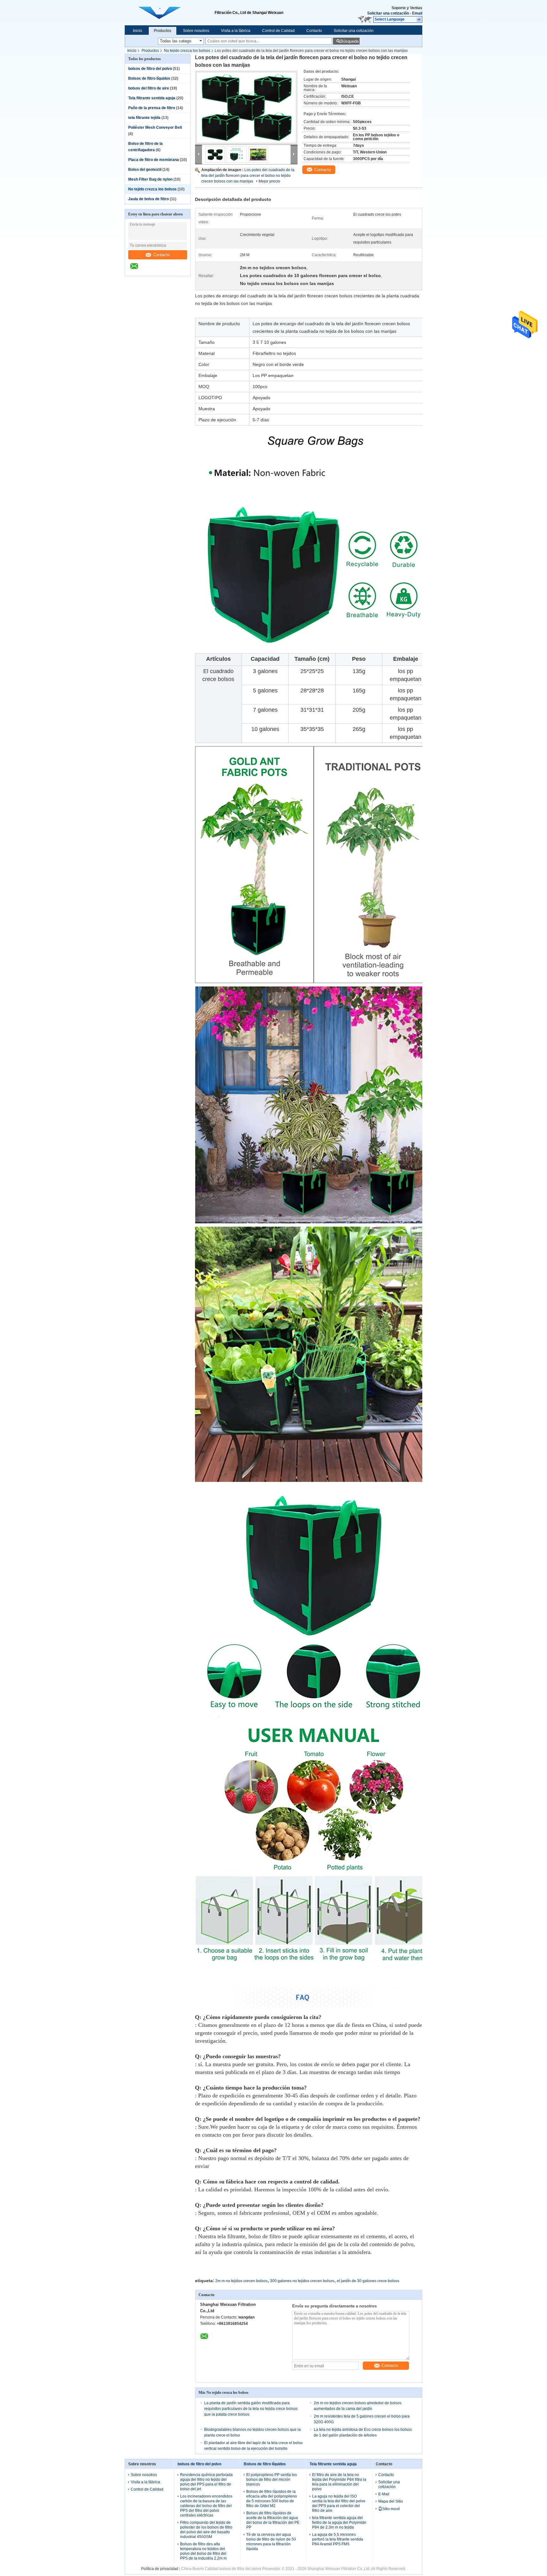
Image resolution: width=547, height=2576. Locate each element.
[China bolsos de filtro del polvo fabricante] (170, 13)
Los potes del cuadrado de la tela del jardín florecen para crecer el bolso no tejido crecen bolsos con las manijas (248, 176)
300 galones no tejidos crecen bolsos (302, 2281)
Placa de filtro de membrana (154, 160)
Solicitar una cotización (388, 13)
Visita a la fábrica (236, 31)
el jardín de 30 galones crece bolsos (368, 2281)
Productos (163, 31)
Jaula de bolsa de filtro (148, 199)
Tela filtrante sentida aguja (152, 98)
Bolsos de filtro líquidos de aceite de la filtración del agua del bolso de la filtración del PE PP (273, 2520)
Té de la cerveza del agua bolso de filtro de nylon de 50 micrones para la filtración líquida (271, 2542)
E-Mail (384, 2494)
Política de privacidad (160, 2569)
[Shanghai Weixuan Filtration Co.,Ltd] (419, 20)
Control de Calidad (278, 31)
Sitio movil (391, 2509)
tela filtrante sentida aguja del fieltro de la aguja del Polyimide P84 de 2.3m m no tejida (339, 2523)
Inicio (138, 31)
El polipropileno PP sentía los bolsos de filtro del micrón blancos (272, 2480)
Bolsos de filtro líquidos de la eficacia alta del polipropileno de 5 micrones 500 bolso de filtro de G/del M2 (272, 2499)
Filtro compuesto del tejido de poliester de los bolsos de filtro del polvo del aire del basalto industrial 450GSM (206, 2530)
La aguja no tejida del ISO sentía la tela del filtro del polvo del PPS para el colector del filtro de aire (339, 2503)
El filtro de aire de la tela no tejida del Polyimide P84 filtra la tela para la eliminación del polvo (339, 2482)
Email (417, 13)
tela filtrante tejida (144, 118)
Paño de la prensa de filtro (152, 108)
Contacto (314, 31)
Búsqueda (349, 41)
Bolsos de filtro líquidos (149, 78)
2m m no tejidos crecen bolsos (241, 2281)
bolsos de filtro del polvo (150, 69)
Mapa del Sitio (391, 2501)
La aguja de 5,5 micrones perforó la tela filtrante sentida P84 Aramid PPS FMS (338, 2539)
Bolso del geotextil (145, 170)
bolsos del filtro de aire (149, 88)
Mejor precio (269, 181)
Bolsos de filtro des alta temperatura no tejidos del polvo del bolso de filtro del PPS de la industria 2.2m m (203, 2551)
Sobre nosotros (196, 31)
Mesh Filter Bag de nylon (150, 179)
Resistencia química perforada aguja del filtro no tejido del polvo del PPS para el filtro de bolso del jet (206, 2482)
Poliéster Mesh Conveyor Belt (155, 127)
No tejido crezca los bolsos (187, 51)
